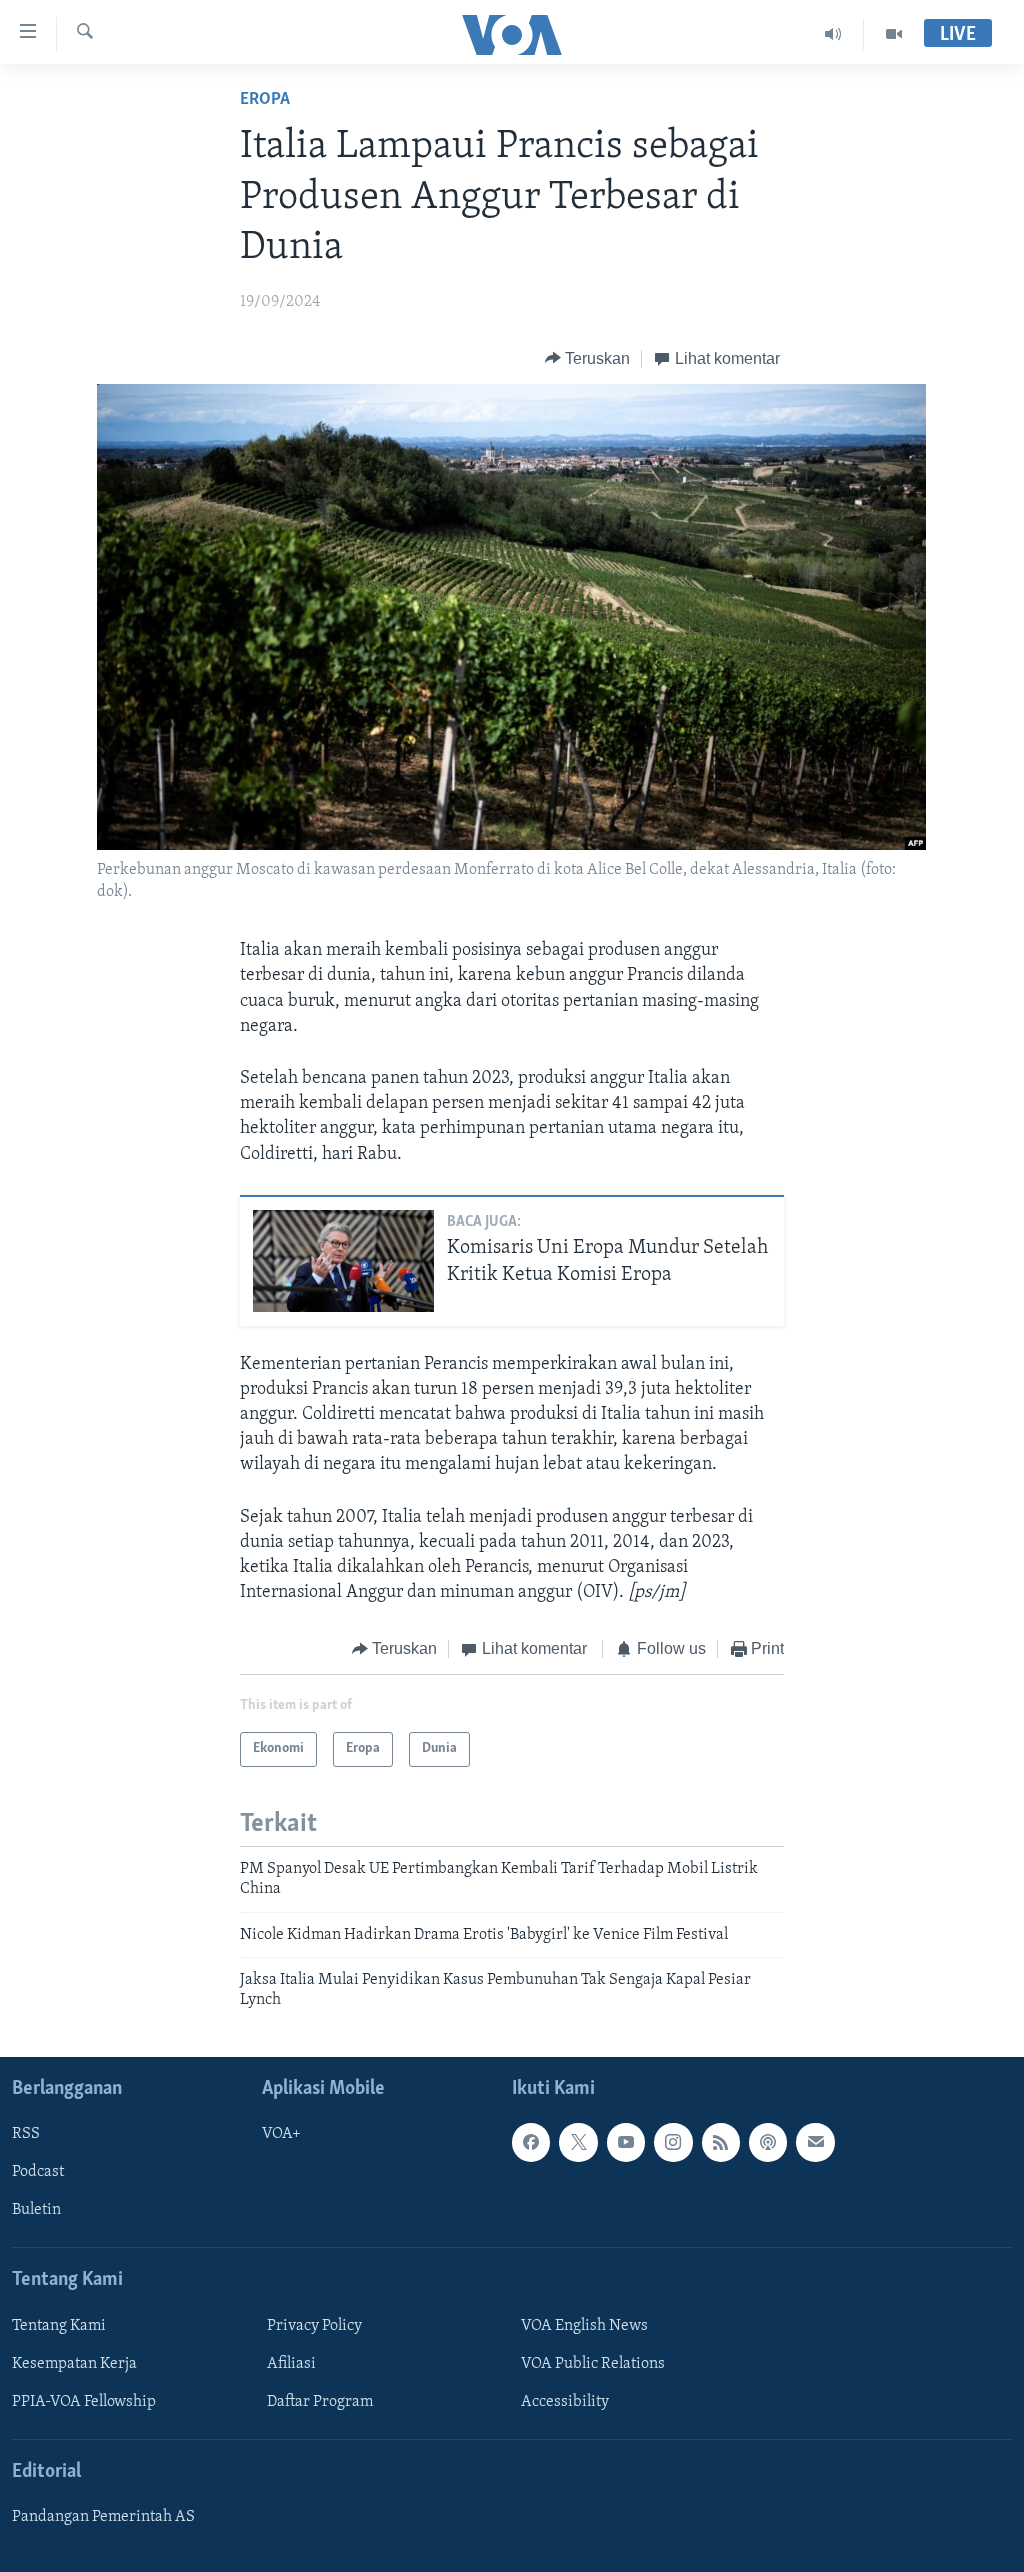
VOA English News (584, 2326)
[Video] (894, 34)
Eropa (265, 100)
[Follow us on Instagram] (673, 2142)
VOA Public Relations (593, 2364)
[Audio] (833, 34)
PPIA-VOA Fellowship (84, 2402)
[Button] (588, 359)
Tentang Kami (59, 2326)
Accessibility (565, 2402)
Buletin (36, 2210)
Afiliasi (291, 2364)
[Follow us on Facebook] (531, 2142)
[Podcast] (768, 2142)
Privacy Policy (314, 2326)
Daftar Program (320, 2402)
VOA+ (281, 2134)
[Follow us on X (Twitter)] (578, 2142)
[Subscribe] (815, 2142)
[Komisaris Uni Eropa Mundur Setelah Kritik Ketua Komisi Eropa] (343, 1261)
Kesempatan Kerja (74, 2364)
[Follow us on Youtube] (626, 2142)
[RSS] (721, 2142)
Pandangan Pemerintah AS (103, 2517)
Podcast (38, 2172)
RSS (26, 2134)
